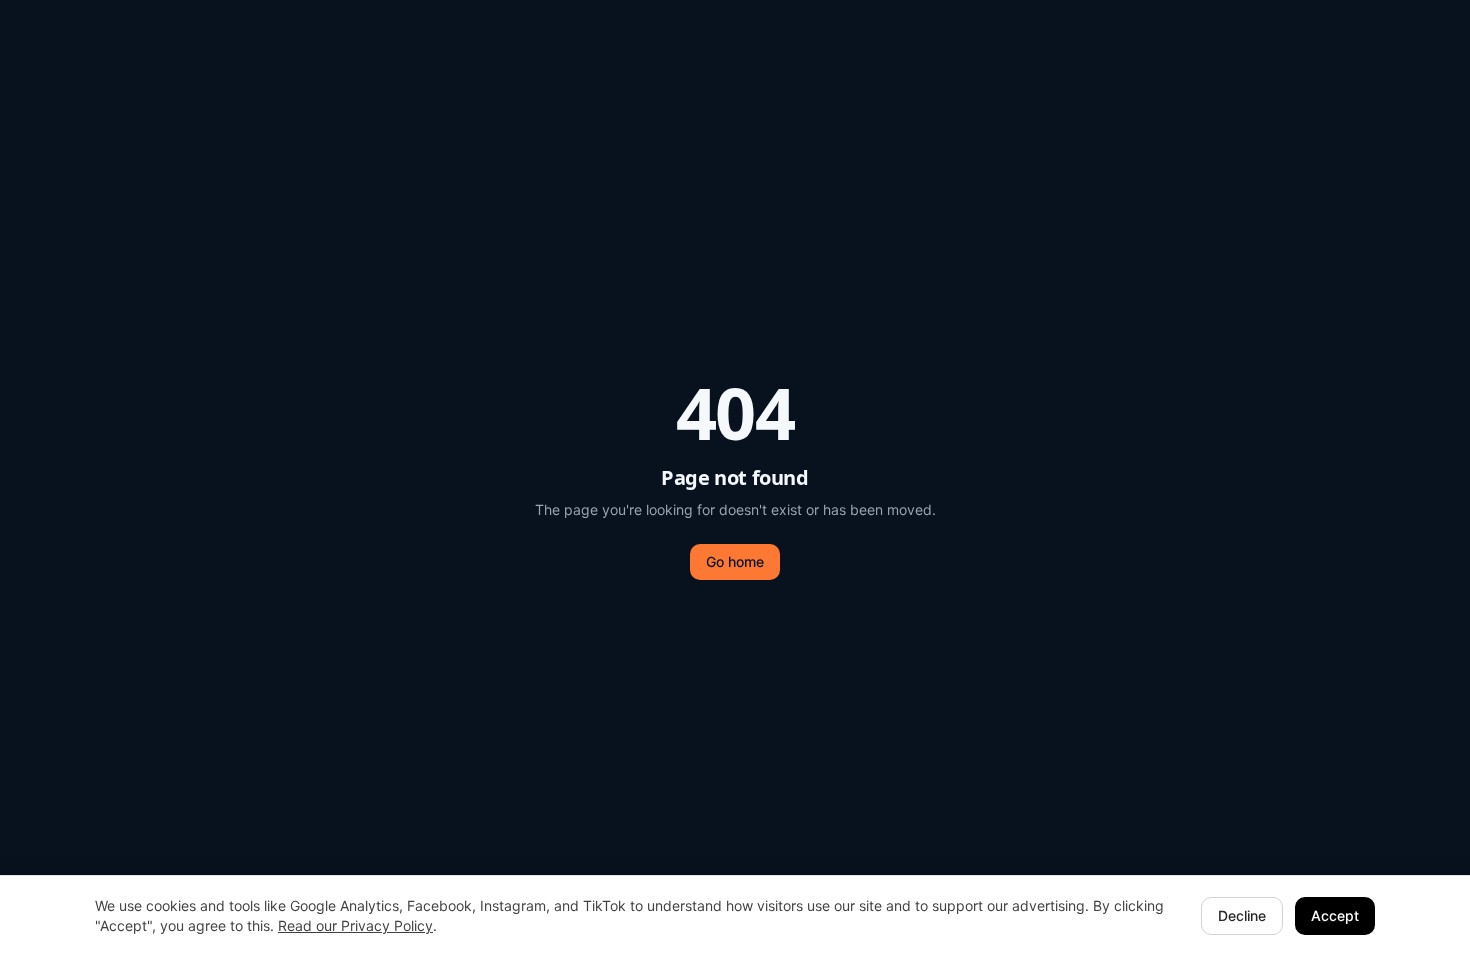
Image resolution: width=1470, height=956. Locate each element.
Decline (1242, 915)
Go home (735, 561)
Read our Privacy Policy (355, 925)
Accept (1335, 915)
